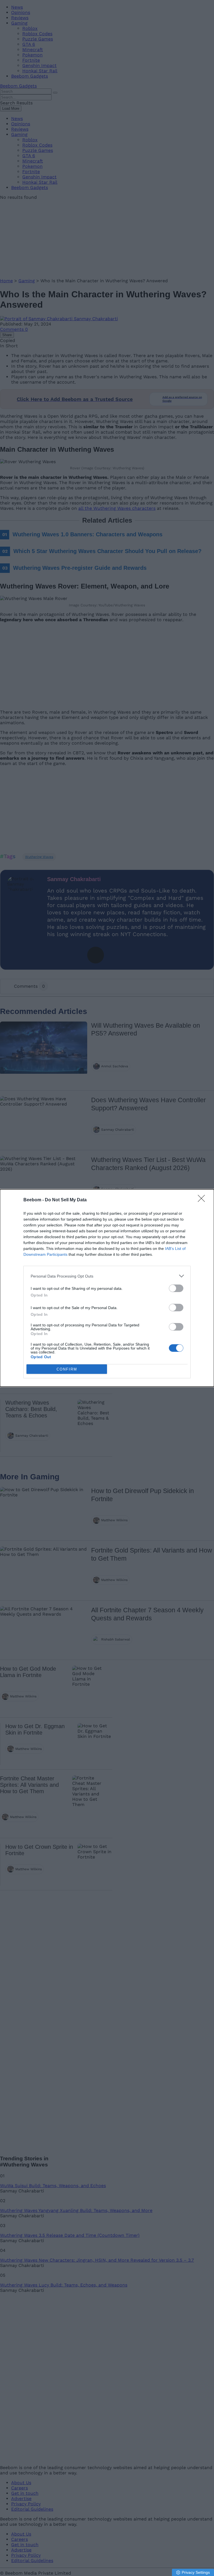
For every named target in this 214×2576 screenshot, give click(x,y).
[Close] (203, 1200)
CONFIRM (67, 1369)
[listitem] (107, 1276)
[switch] (176, 1288)
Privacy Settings (196, 2572)
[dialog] (107, 1288)
